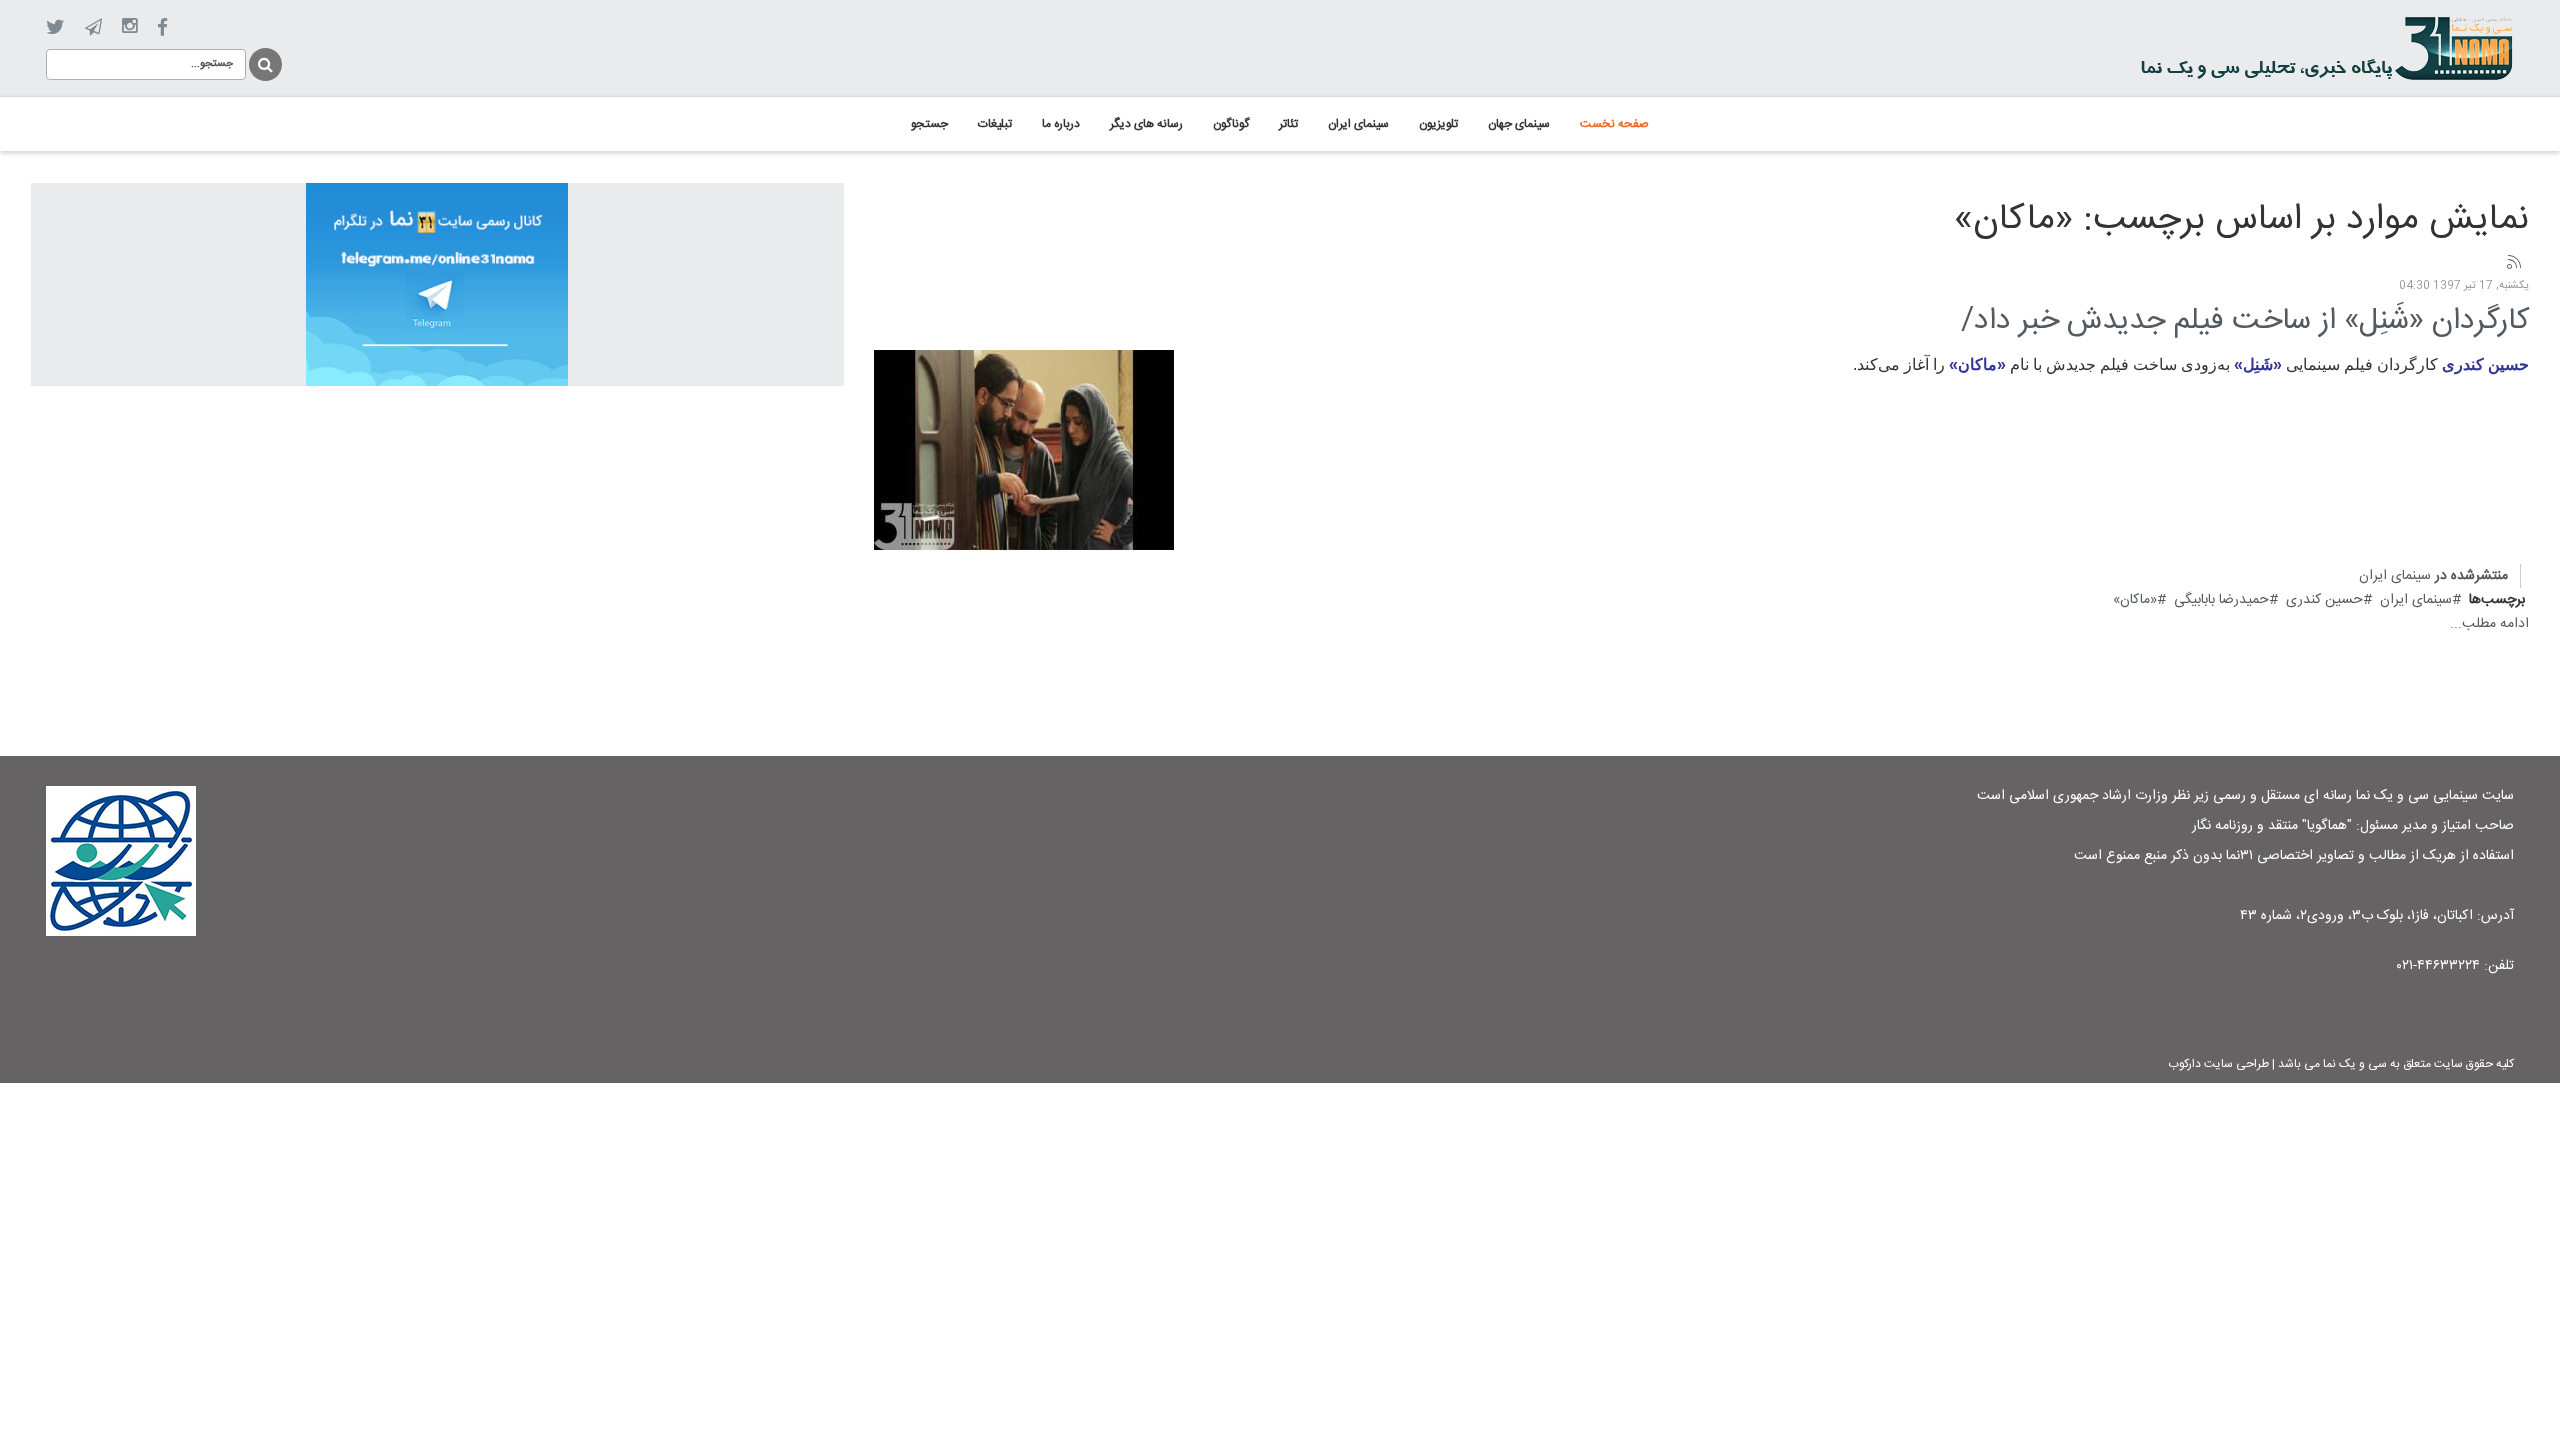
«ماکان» (2135, 600)
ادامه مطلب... (2489, 624)
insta (129, 27)
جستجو (264, 61)
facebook (162, 27)
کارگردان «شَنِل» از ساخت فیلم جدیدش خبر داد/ (2245, 321)
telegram (93, 27)
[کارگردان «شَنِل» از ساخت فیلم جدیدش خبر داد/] (1024, 450)
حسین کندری (2324, 600)
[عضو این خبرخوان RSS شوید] (2513, 263)
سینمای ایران (2395, 576)
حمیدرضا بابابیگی (2221, 600)
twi (55, 27)
